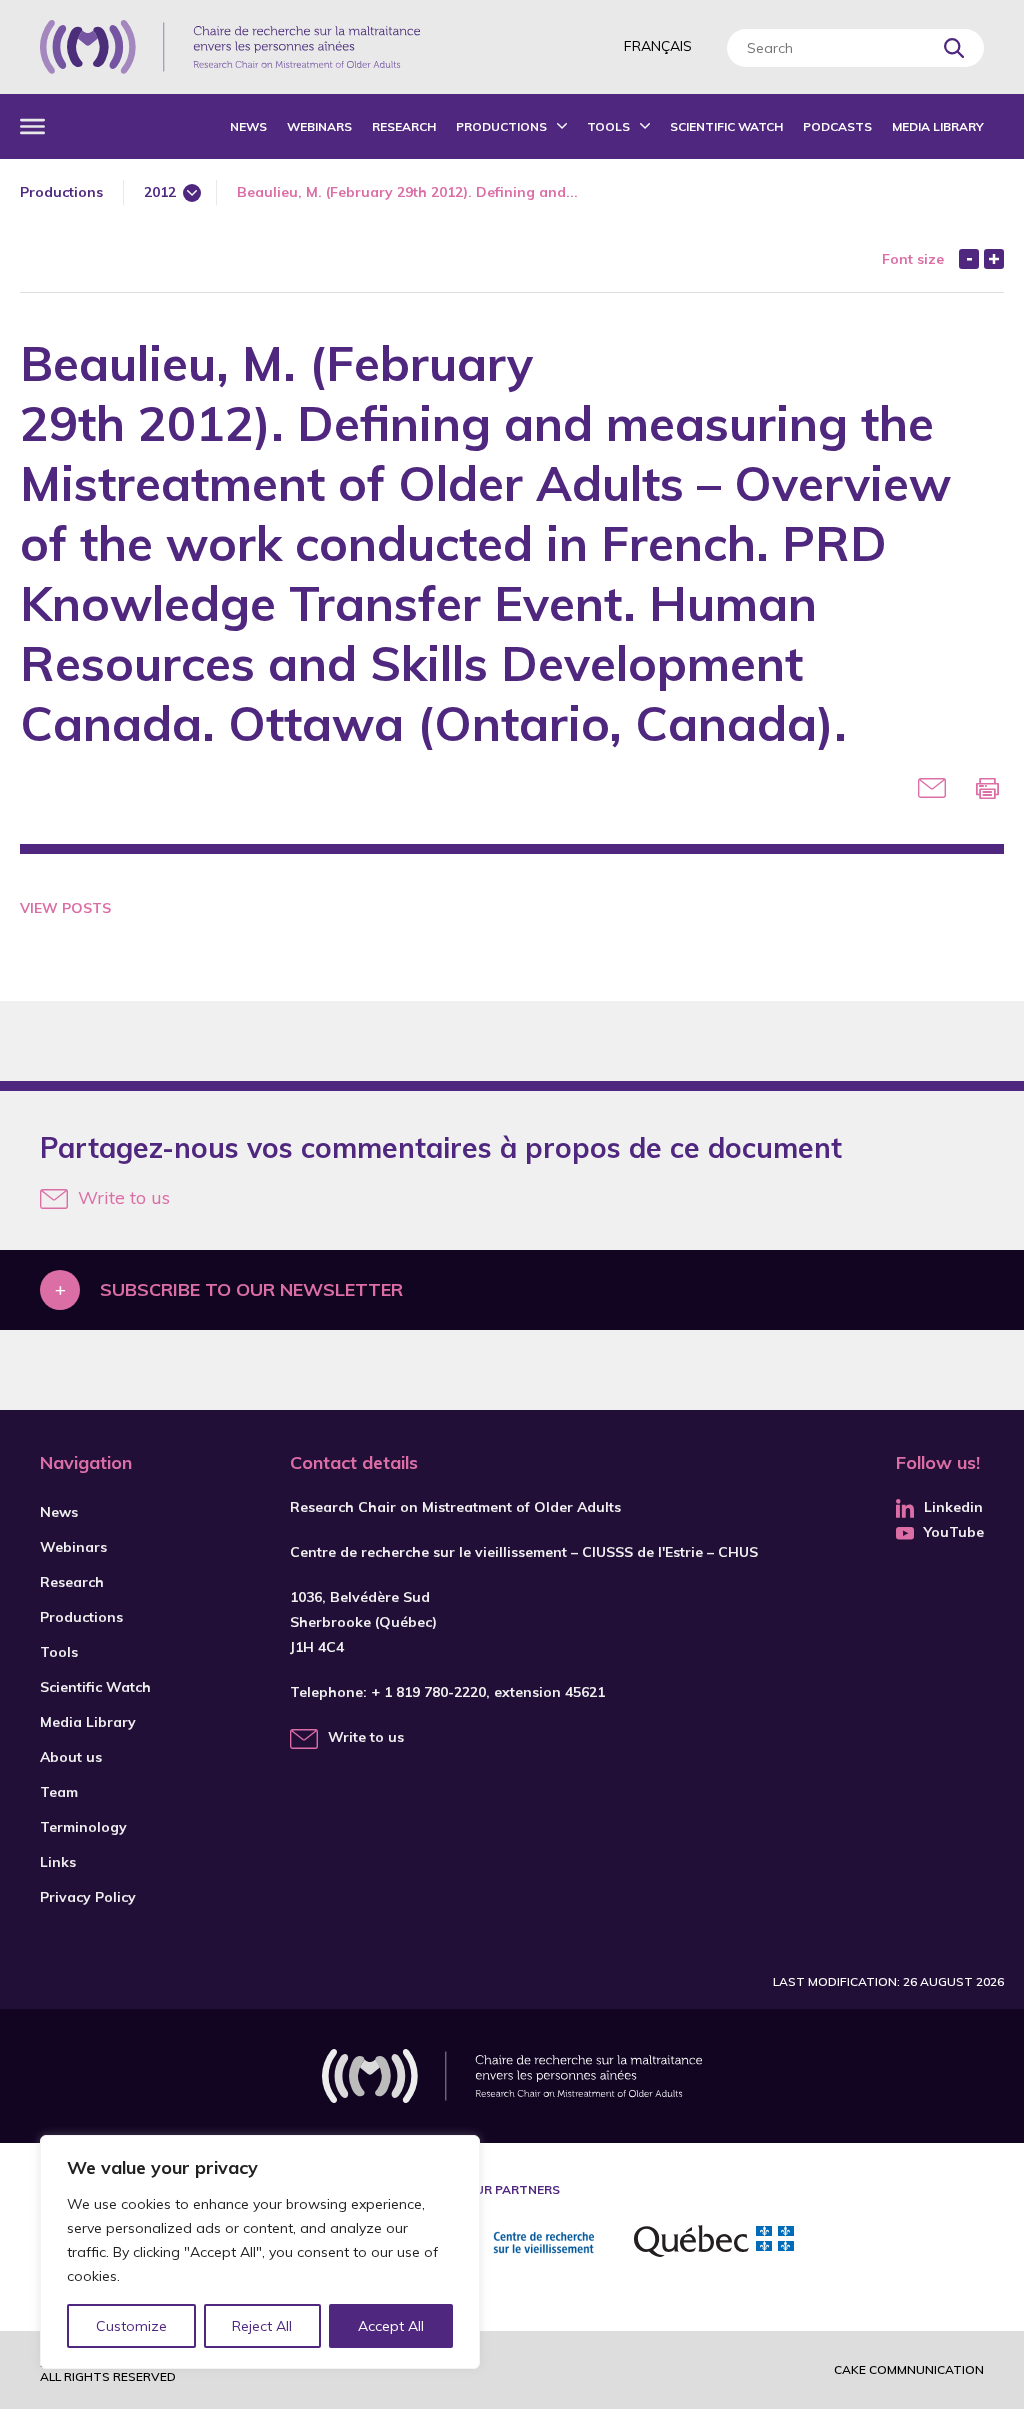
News (248, 126)
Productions (501, 126)
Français (658, 46)
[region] (260, 2252)
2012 (160, 192)
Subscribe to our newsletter (251, 1289)
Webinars (319, 126)
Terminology (83, 1827)
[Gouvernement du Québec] (714, 2244)
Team (59, 1792)
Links (58, 1862)
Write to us (124, 1197)
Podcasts (837, 126)
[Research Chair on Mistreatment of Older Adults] (230, 47)
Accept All (391, 2326)
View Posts (65, 908)
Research (404, 126)
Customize (131, 2326)
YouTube (954, 1532)
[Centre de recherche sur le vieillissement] (509, 2244)
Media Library (938, 126)
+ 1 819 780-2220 (428, 1692)
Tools (608, 126)
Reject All (262, 2326)
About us (71, 1757)
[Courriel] (932, 788)
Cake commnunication (909, 2369)
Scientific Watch (726, 126)
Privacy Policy (88, 1897)
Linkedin (953, 1507)
